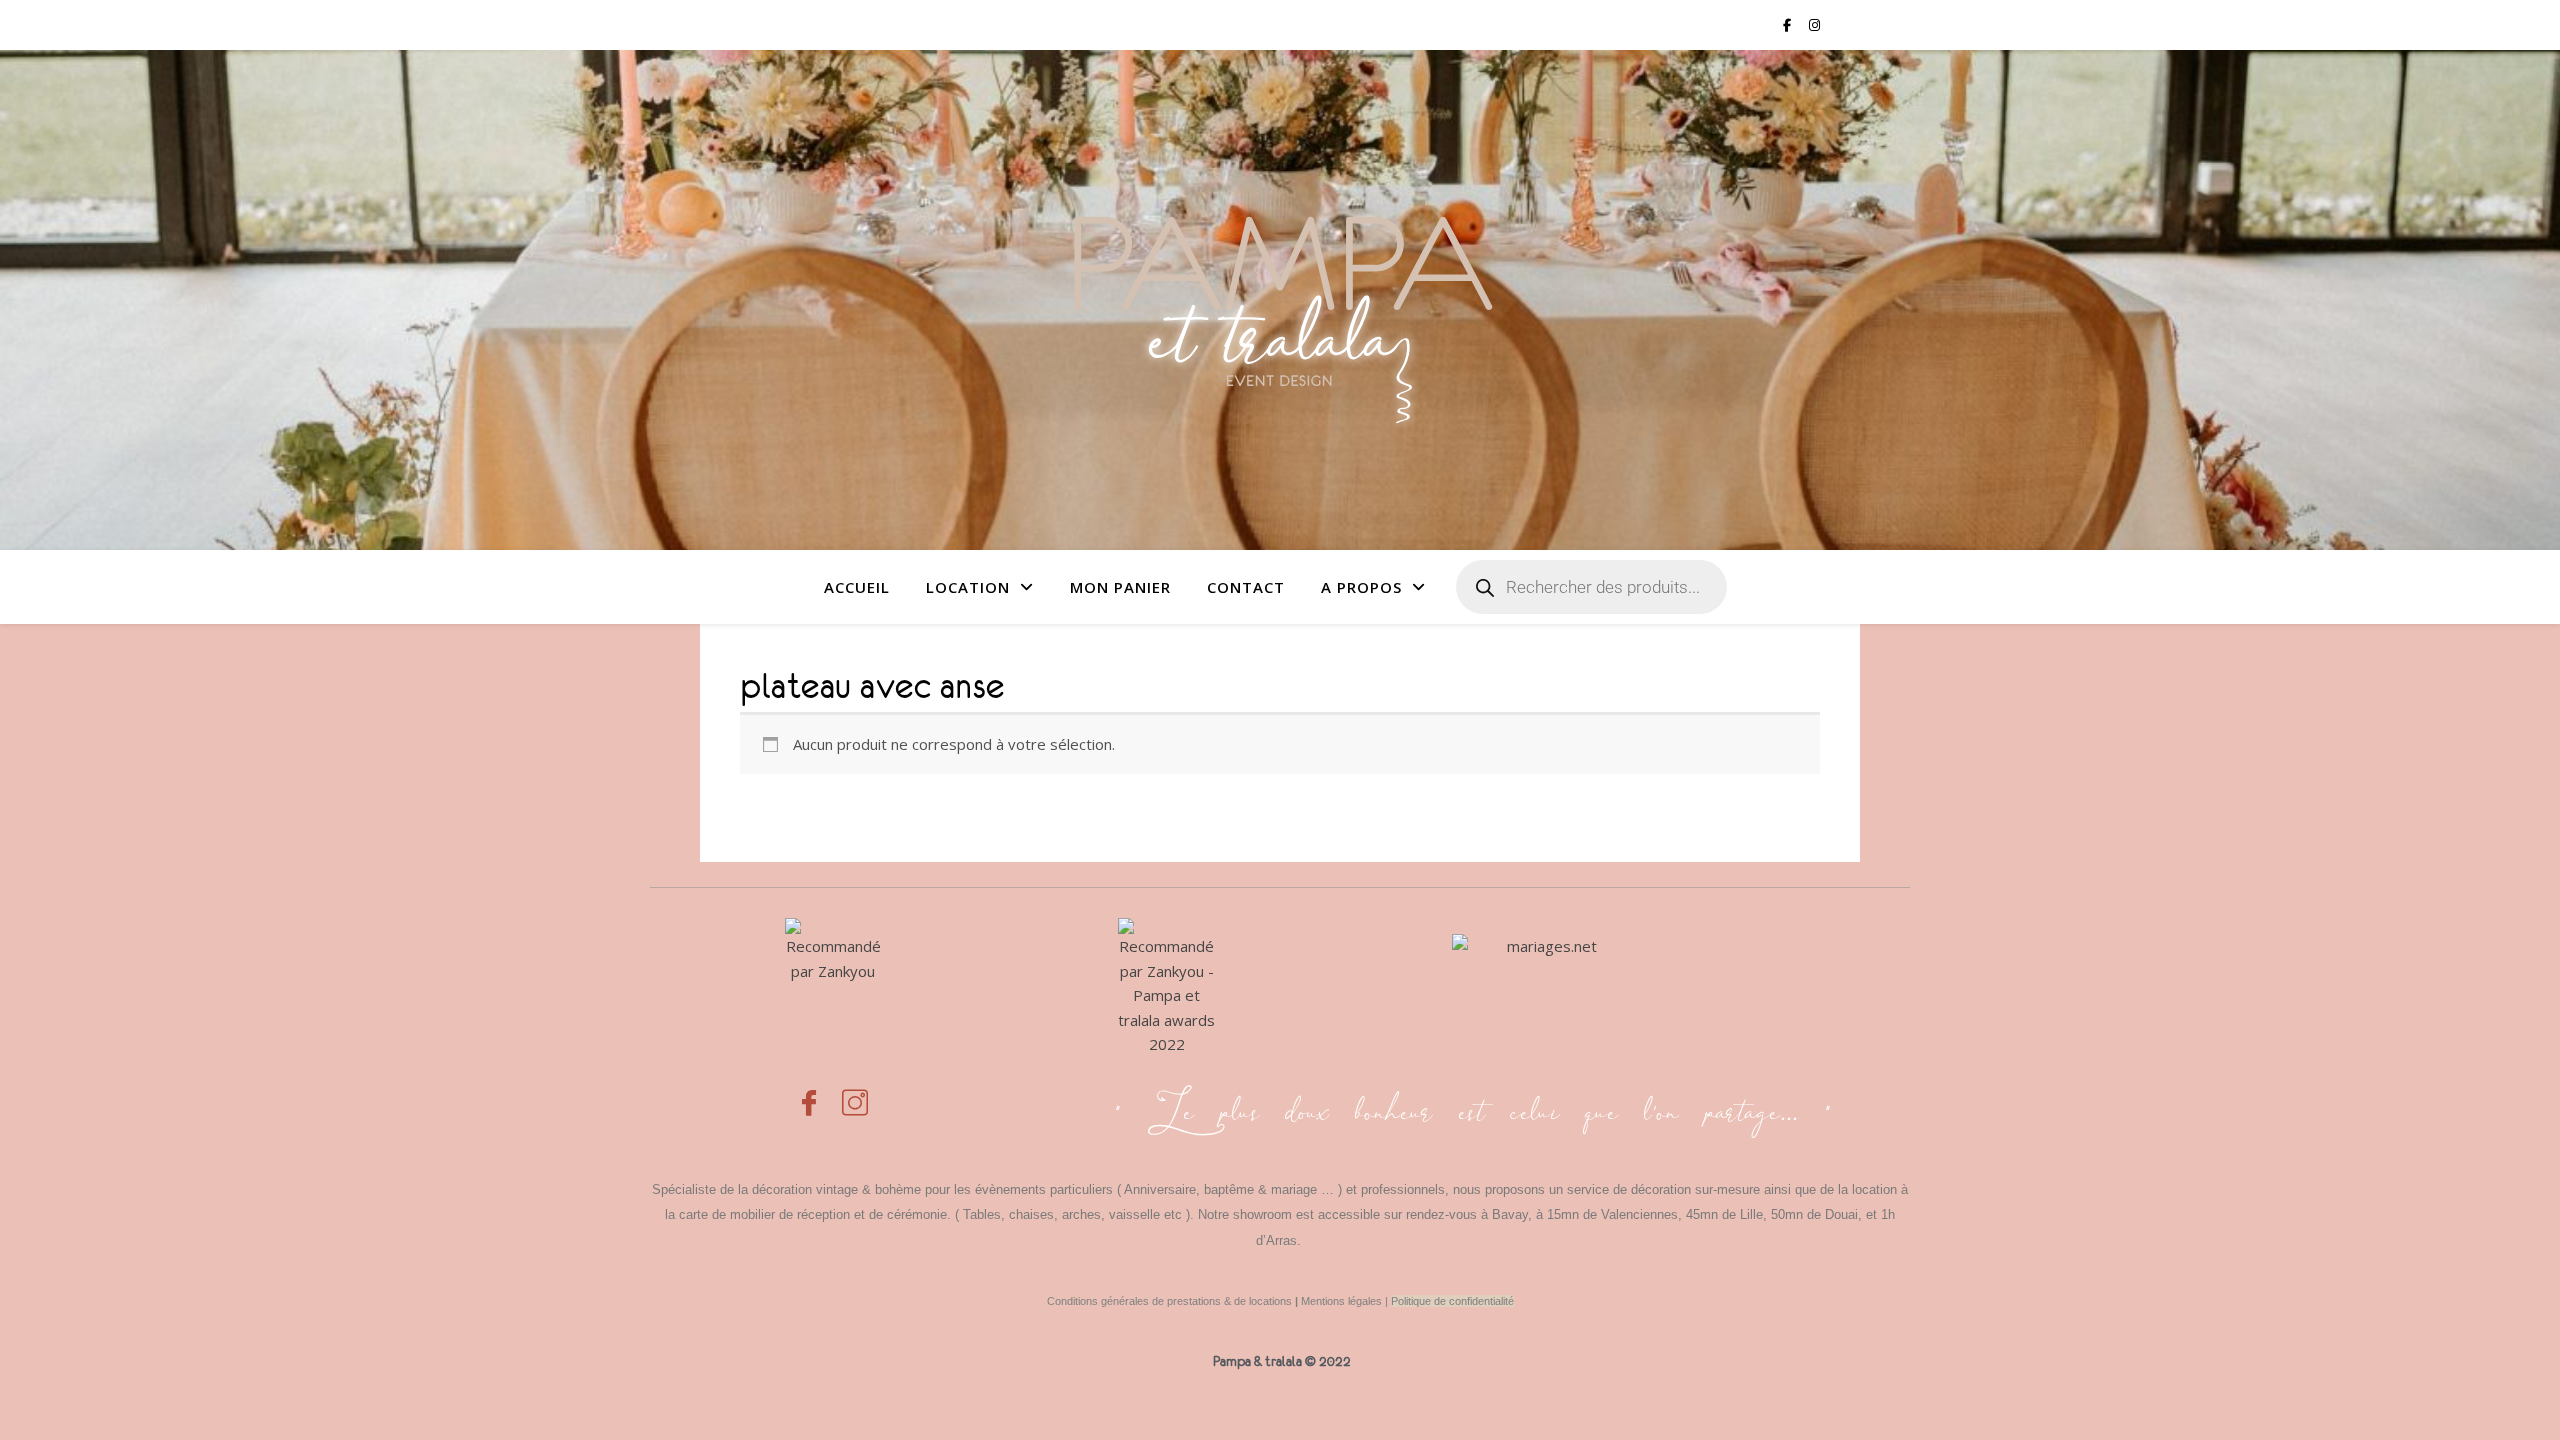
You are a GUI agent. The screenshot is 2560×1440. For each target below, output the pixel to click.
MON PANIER (1120, 587)
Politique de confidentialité (1452, 1301)
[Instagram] (855, 1092)
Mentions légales (1341, 1301)
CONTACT (1246, 587)
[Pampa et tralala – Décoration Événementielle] (1280, 299)
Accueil (857, 587)
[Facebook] (809, 1092)
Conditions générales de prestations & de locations (1169, 1301)
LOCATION (968, 587)
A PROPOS (1361, 587)
